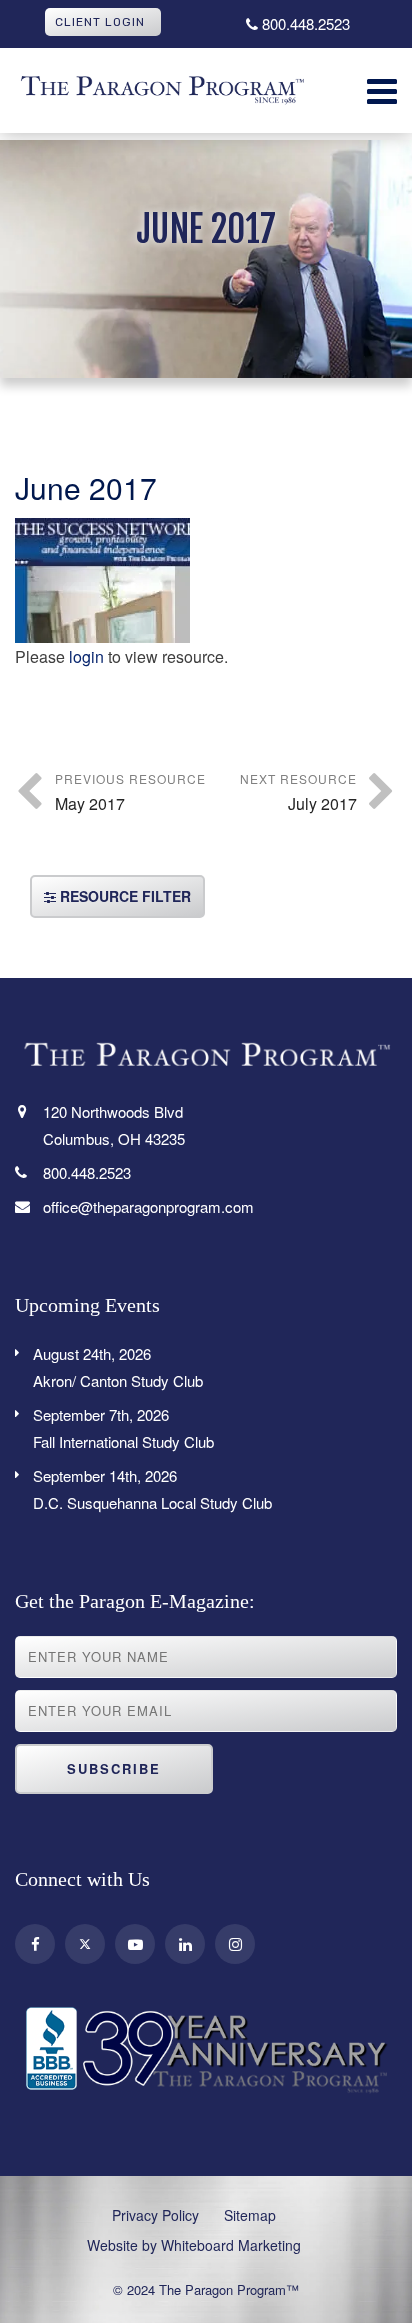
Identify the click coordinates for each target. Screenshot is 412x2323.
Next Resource (298, 792)
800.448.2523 (304, 23)
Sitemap (250, 2215)
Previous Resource (130, 792)
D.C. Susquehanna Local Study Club (152, 1489)
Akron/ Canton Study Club (118, 1367)
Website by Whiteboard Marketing (194, 2245)
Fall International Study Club (123, 1428)
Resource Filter (123, 896)
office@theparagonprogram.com (148, 1206)
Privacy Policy (155, 2215)
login (86, 656)
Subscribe (114, 1768)
